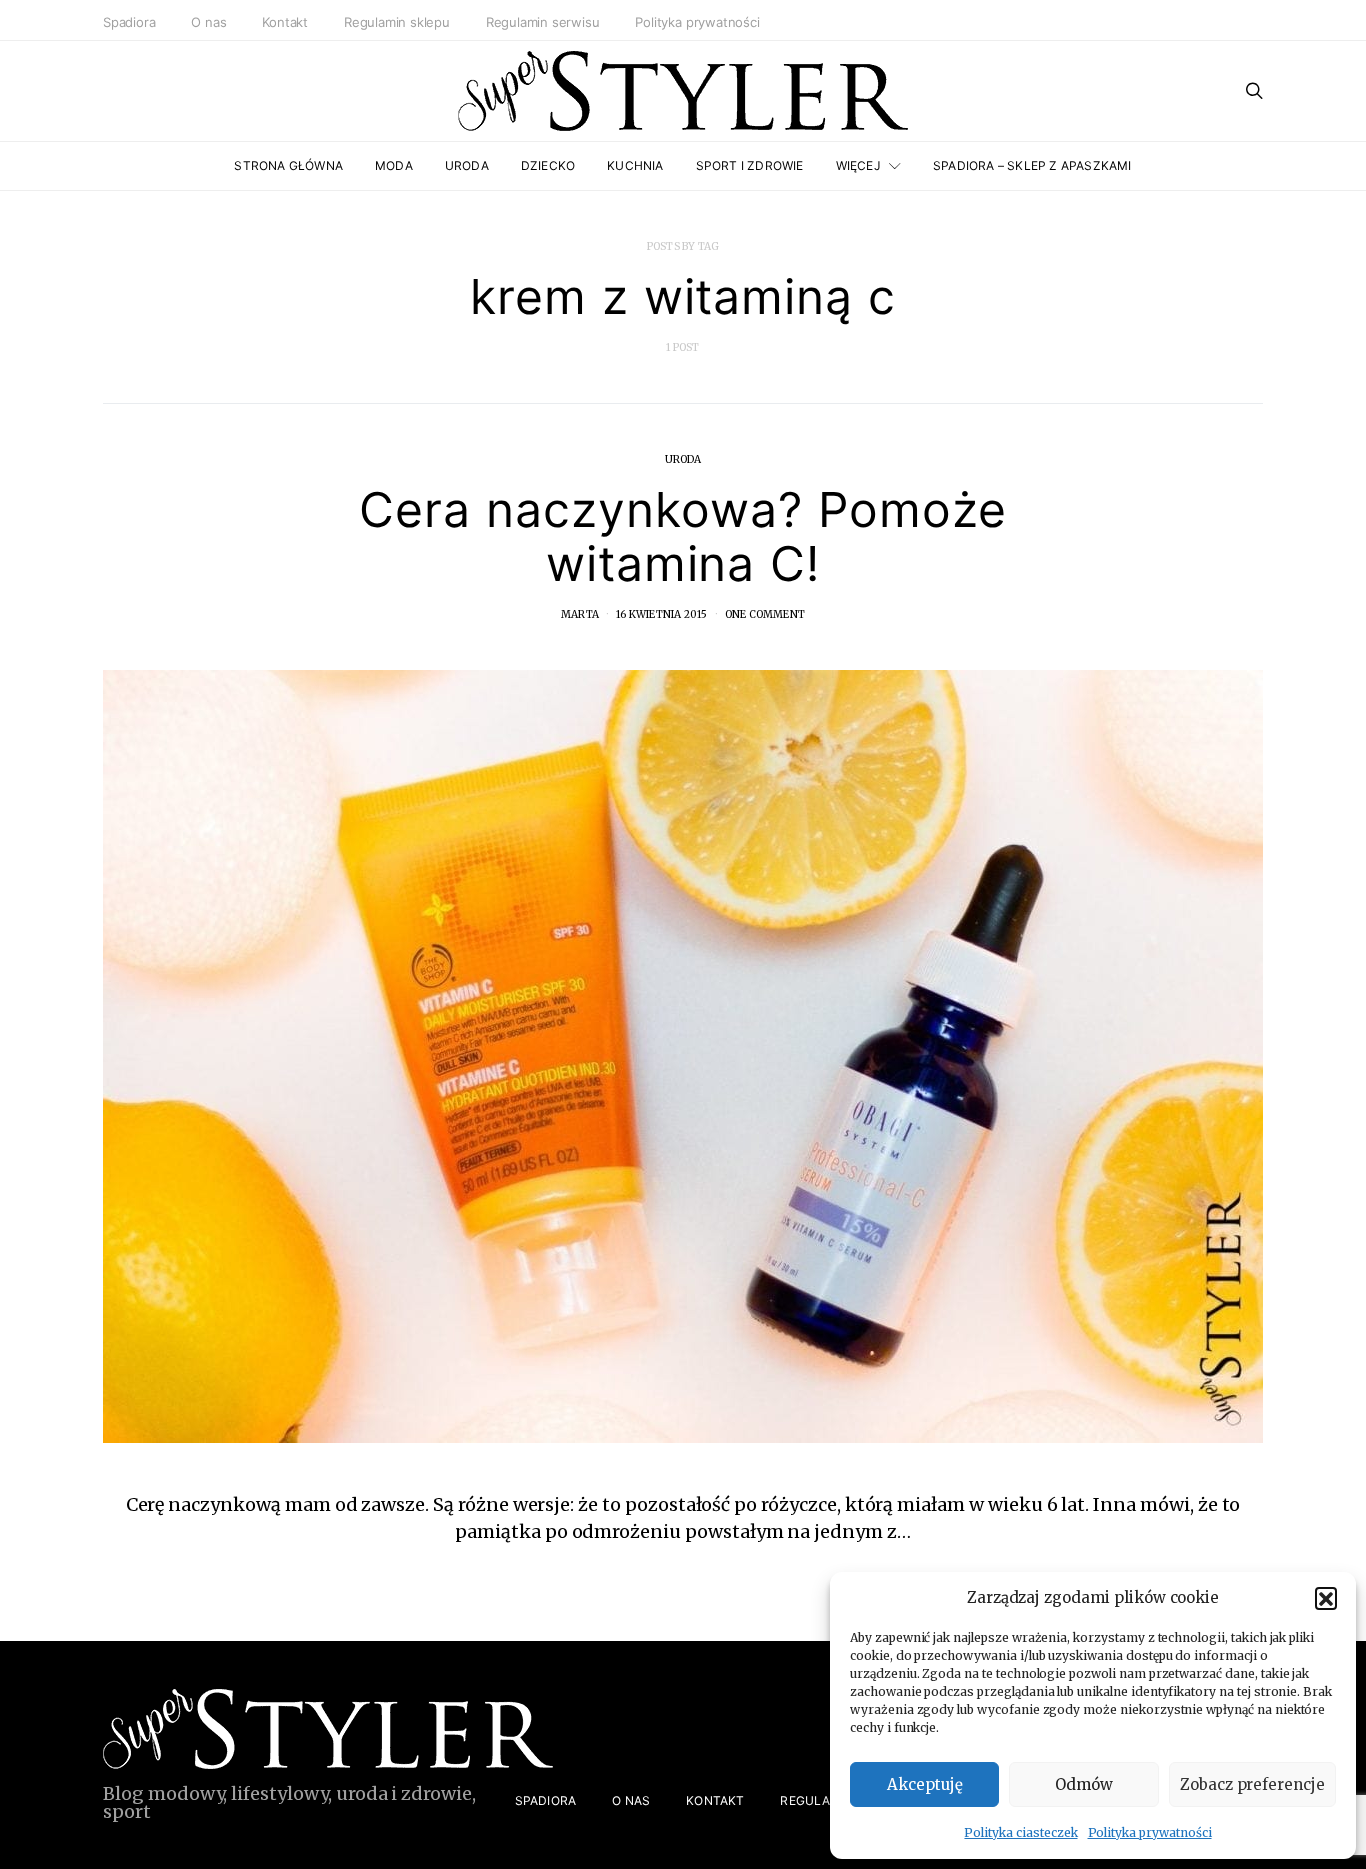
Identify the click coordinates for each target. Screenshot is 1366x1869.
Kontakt (285, 22)
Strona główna (288, 165)
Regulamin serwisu (543, 22)
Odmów (1084, 1784)
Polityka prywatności (1150, 1832)
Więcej (858, 165)
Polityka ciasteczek (1020, 1832)
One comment (765, 614)
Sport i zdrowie (750, 165)
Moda (394, 165)
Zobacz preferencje (1252, 1784)
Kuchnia (635, 165)
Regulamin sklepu (397, 22)
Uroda (467, 165)
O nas (208, 22)
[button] (1326, 1598)
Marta (580, 614)
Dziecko (548, 165)
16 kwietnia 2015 (661, 614)
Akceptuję (925, 1784)
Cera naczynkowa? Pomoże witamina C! (682, 536)
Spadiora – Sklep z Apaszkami (1032, 165)
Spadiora (129, 22)
